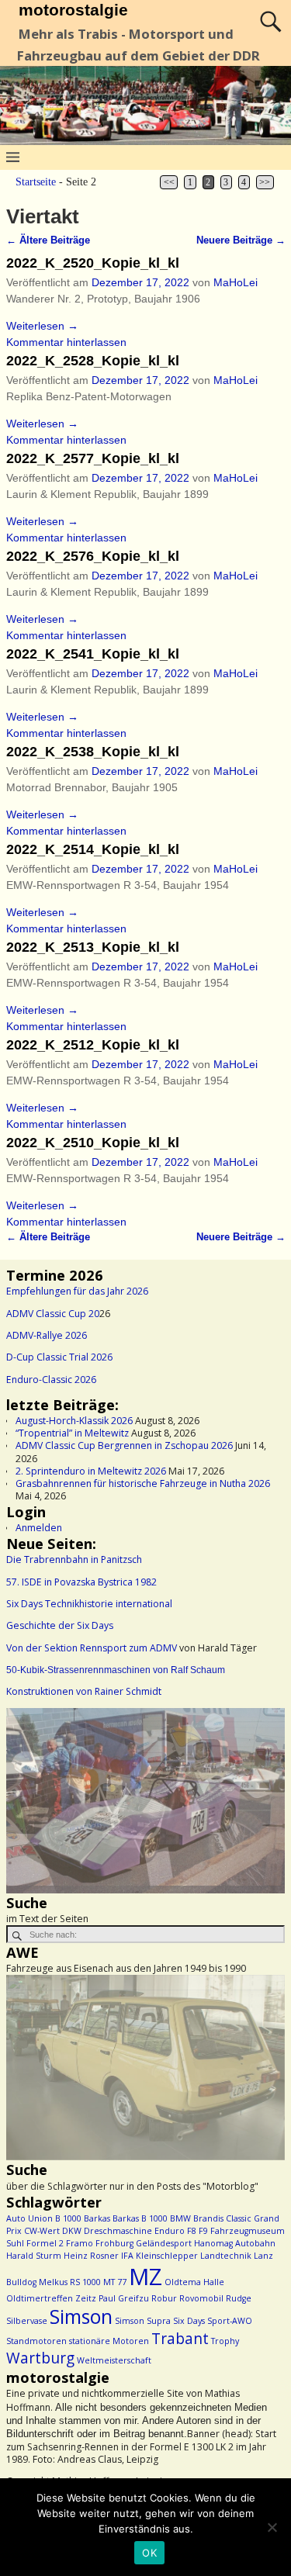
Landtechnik (226, 2256)
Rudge (239, 2298)
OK (149, 2553)
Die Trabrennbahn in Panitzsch (74, 1559)
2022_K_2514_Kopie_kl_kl (93, 849)
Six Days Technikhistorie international (89, 1604)
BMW (180, 2218)
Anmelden (39, 1528)
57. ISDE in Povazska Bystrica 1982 (81, 1582)
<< (169, 182)
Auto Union (29, 2218)
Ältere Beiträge (48, 240)
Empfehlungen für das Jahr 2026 (77, 1291)
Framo (80, 2243)
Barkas (97, 2218)
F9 (203, 2231)
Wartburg (40, 2358)
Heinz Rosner (91, 2256)
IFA (127, 2256)
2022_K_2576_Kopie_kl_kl (93, 556)
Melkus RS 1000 (70, 2282)
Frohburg (114, 2243)
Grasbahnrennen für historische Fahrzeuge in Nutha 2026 (143, 1483)
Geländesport (164, 2243)
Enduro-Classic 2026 (51, 1380)
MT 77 (115, 2282)
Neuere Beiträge (241, 240)
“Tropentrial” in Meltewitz (72, 1433)
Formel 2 (45, 2243)
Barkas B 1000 (140, 2218)
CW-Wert (42, 2231)
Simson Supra (143, 2321)
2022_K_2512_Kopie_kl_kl (93, 1045)
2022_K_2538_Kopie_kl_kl (93, 752)
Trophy (225, 2341)
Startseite (36, 182)
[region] (145, 1801)
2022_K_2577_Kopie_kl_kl (93, 458)
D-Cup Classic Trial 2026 (59, 1357)
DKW (72, 2231)
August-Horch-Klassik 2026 (74, 1421)
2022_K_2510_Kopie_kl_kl (93, 1143)
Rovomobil (201, 2298)
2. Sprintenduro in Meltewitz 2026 (91, 1471)
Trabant (180, 2339)
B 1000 (68, 2218)
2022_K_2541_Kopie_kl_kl (93, 654)
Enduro (170, 2231)
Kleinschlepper (167, 2256)
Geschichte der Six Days (60, 1625)
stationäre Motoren (109, 2341)
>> (265, 182)
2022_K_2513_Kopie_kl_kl (93, 947)
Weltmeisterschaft (114, 2360)
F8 (192, 2231)
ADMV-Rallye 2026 (47, 1335)
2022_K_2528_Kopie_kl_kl (93, 361)
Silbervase (27, 2321)
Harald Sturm (34, 2256)
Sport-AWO (230, 2321)
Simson (81, 2317)
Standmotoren (36, 2341)
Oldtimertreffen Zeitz (51, 2298)
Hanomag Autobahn (235, 2243)
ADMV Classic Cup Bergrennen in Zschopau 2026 (124, 1445)
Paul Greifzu (124, 2298)
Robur (164, 2298)
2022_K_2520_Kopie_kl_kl (93, 263)
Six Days (189, 2321)
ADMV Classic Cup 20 (53, 1314)
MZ (145, 2277)
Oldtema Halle (194, 2282)
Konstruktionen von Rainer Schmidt (84, 1691)
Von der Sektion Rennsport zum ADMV (92, 1648)
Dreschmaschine (118, 2231)
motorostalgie (73, 10)
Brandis (208, 2218)
